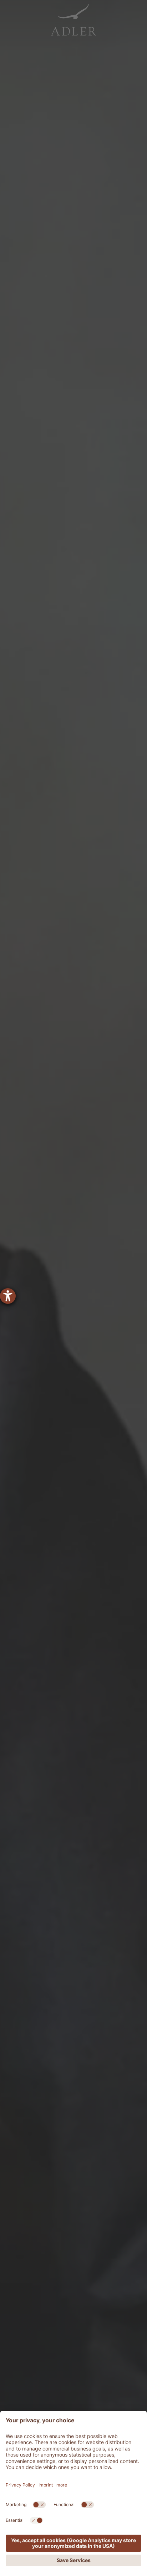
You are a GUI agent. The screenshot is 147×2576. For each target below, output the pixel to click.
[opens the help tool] (8, 1296)
